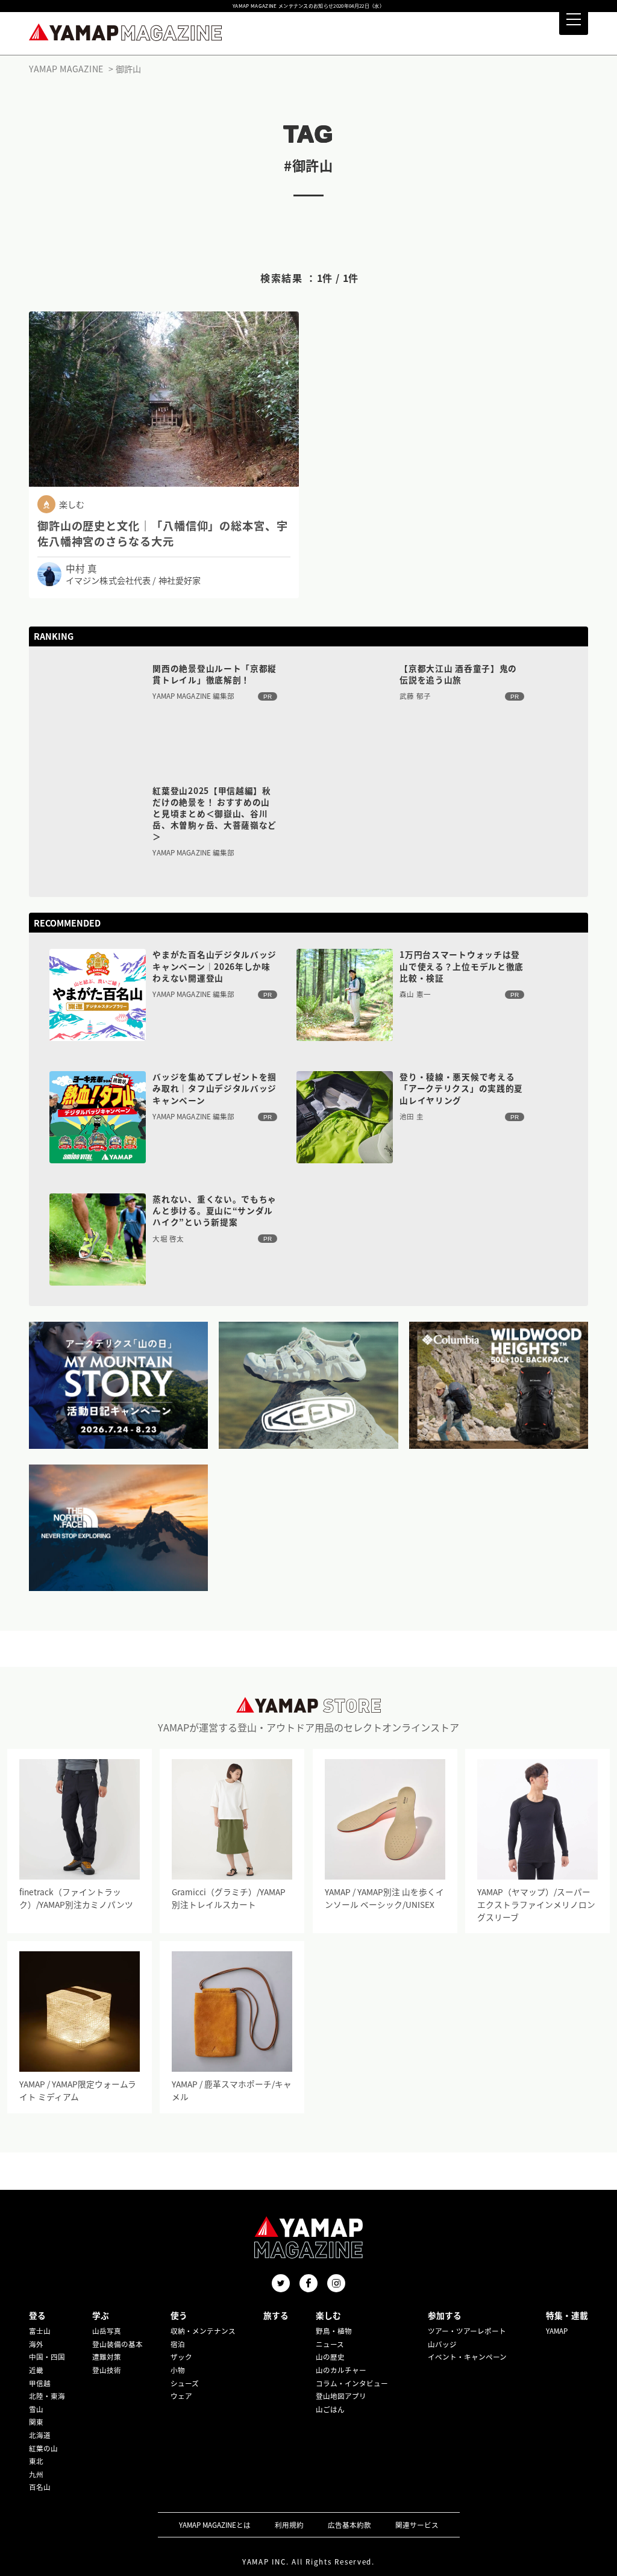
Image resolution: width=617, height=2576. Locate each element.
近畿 (36, 2370)
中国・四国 (47, 2357)
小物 (178, 2370)
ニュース (330, 2344)
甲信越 (40, 2383)
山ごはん (330, 2409)
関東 (36, 2422)
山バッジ (442, 2344)
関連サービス (417, 2525)
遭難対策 (107, 2357)
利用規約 (289, 2525)
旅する (276, 2315)
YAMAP (557, 2331)
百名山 (40, 2487)
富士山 (40, 2331)
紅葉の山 (43, 2448)
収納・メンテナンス (203, 2331)
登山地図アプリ (341, 2396)
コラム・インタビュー (352, 2383)
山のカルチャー (341, 2370)
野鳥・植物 (334, 2331)
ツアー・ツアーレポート (467, 2331)
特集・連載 (567, 2315)
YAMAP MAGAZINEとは (215, 2525)
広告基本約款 (349, 2525)
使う (179, 2315)
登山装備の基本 (117, 2344)
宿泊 (178, 2344)
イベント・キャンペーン (467, 2357)
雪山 (36, 2409)
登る (37, 2315)
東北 (36, 2461)
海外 (36, 2344)
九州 (36, 2474)
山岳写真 (107, 2331)
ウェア (181, 2396)
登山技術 (107, 2370)
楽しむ (328, 2315)
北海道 (40, 2435)
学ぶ (101, 2315)
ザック (181, 2357)
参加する (445, 2315)
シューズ (185, 2383)
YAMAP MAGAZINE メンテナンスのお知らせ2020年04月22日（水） (308, 6)
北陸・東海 (47, 2396)
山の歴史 (330, 2357)
